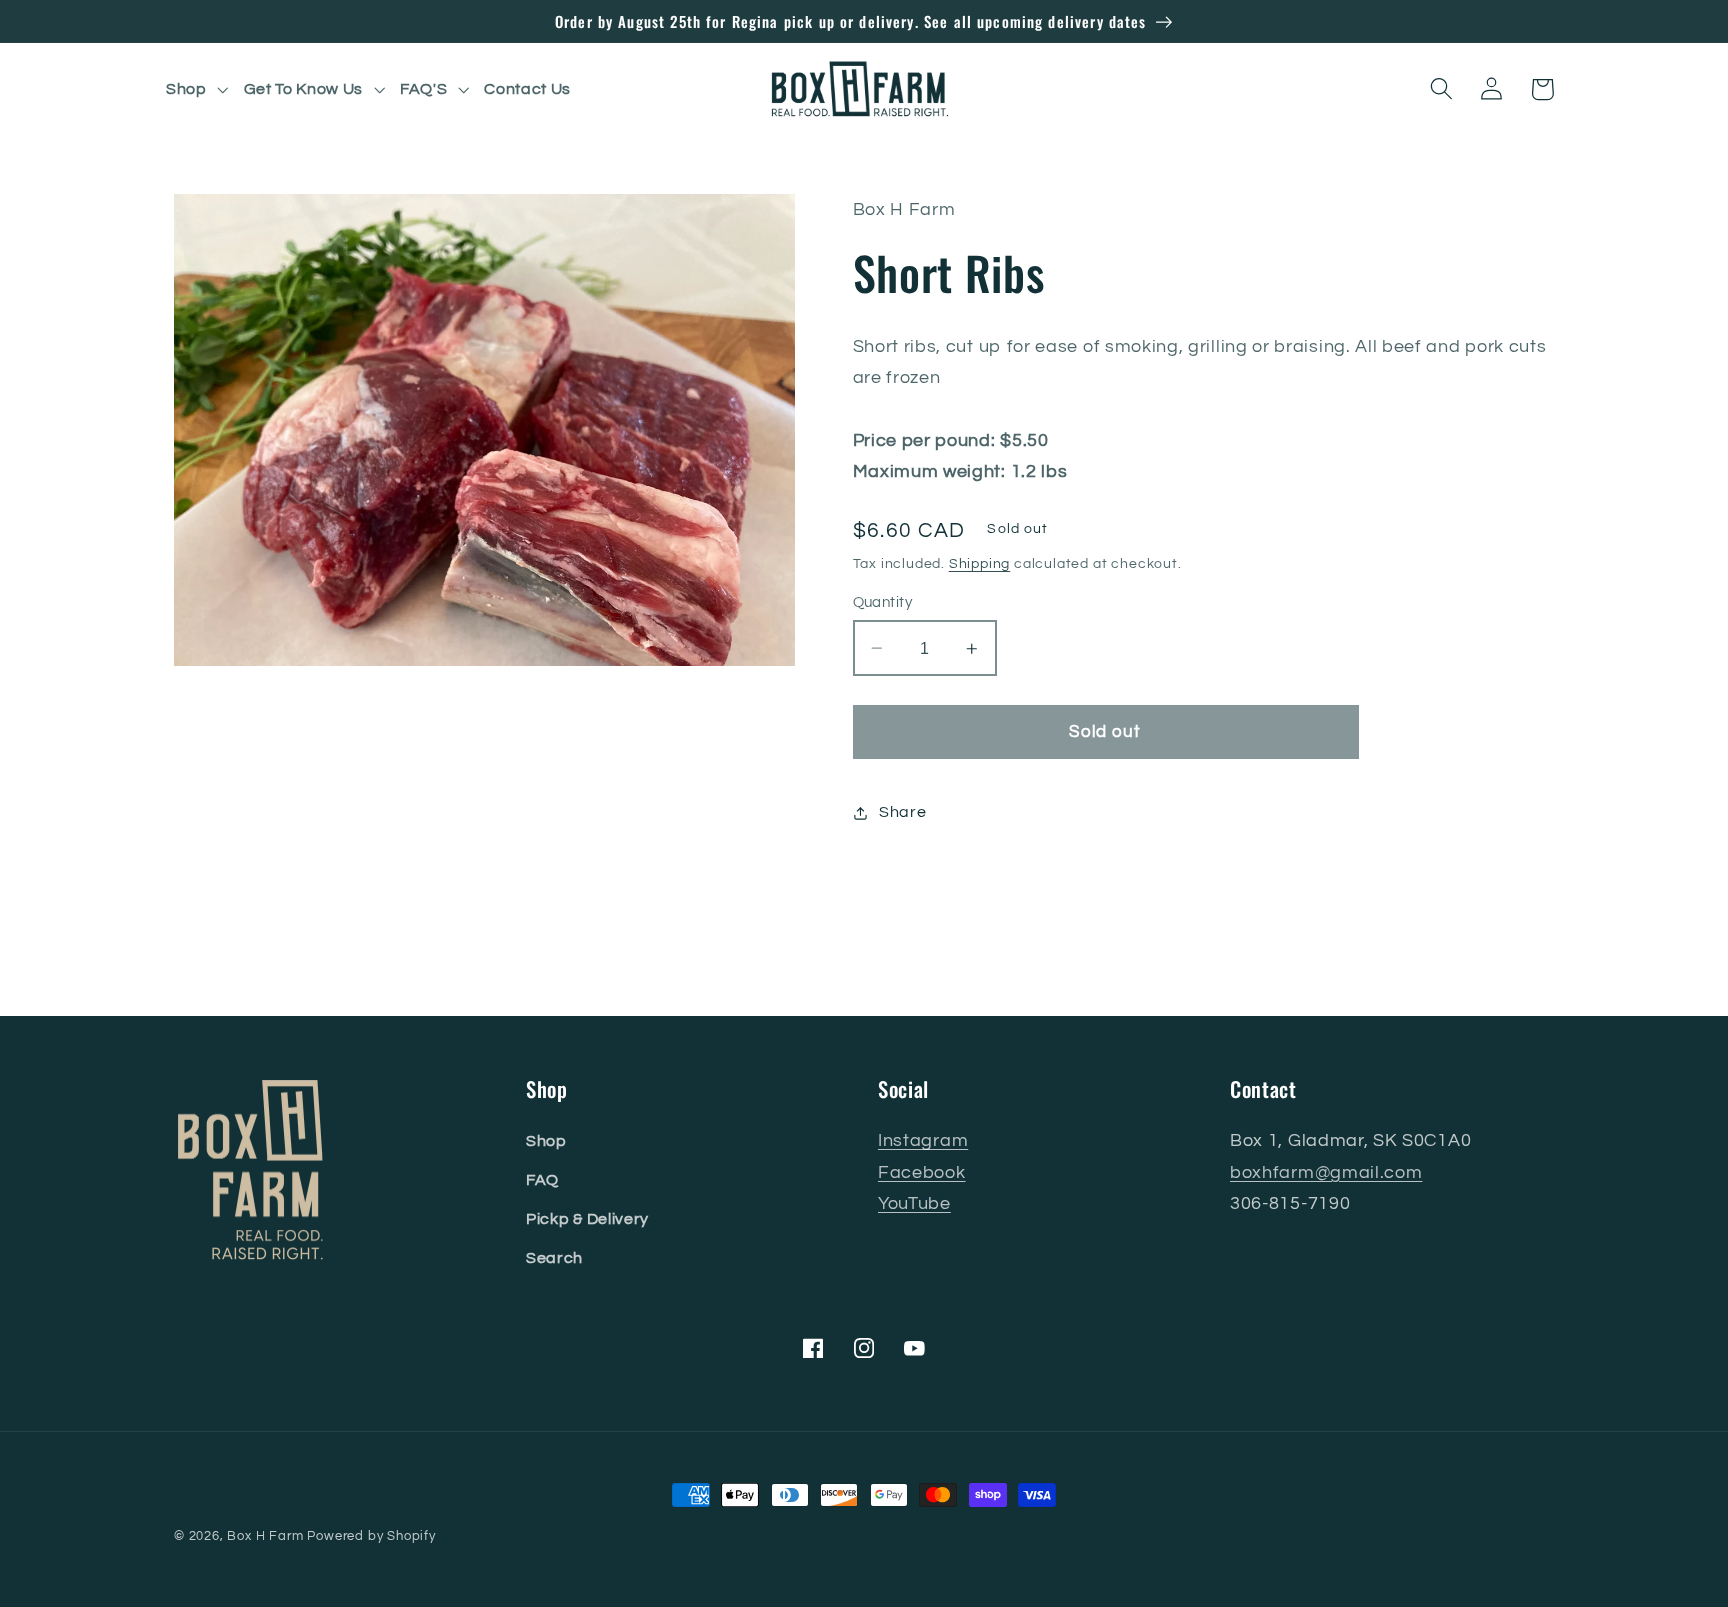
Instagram (923, 1140)
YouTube (914, 1203)
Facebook (922, 1172)
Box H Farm (265, 1536)
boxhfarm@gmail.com (1326, 1172)
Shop (546, 1141)
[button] (199, 89)
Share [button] (902, 812)
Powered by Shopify (371, 1536)
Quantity (883, 602)
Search (554, 1258)
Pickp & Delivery (587, 1219)
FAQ (542, 1180)
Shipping (979, 564)
